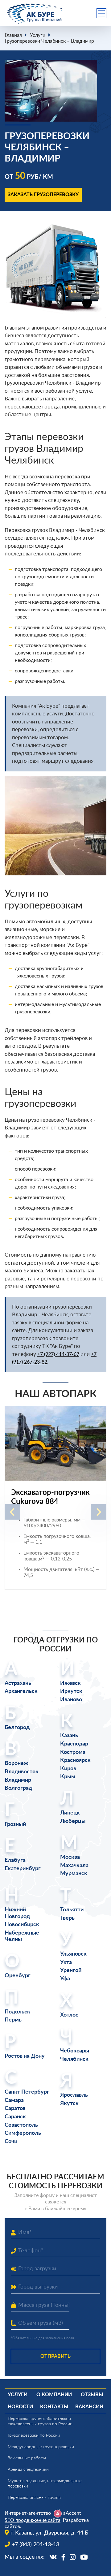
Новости (20, 2407)
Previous (12, 1512)
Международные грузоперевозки (41, 2447)
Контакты (54, 2407)
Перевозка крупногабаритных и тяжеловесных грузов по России (40, 2421)
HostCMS (14, 2564)
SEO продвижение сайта (33, 2520)
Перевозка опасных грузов (34, 2498)
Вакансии (89, 2407)
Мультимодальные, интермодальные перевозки (45, 2484)
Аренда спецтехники (28, 2470)
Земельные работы (27, 2458)
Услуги (38, 35)
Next (99, 1512)
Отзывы (92, 2395)
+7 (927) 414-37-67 (58, 1354)
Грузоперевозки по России (34, 2436)
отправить (55, 2356)
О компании (54, 2395)
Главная (13, 35)
